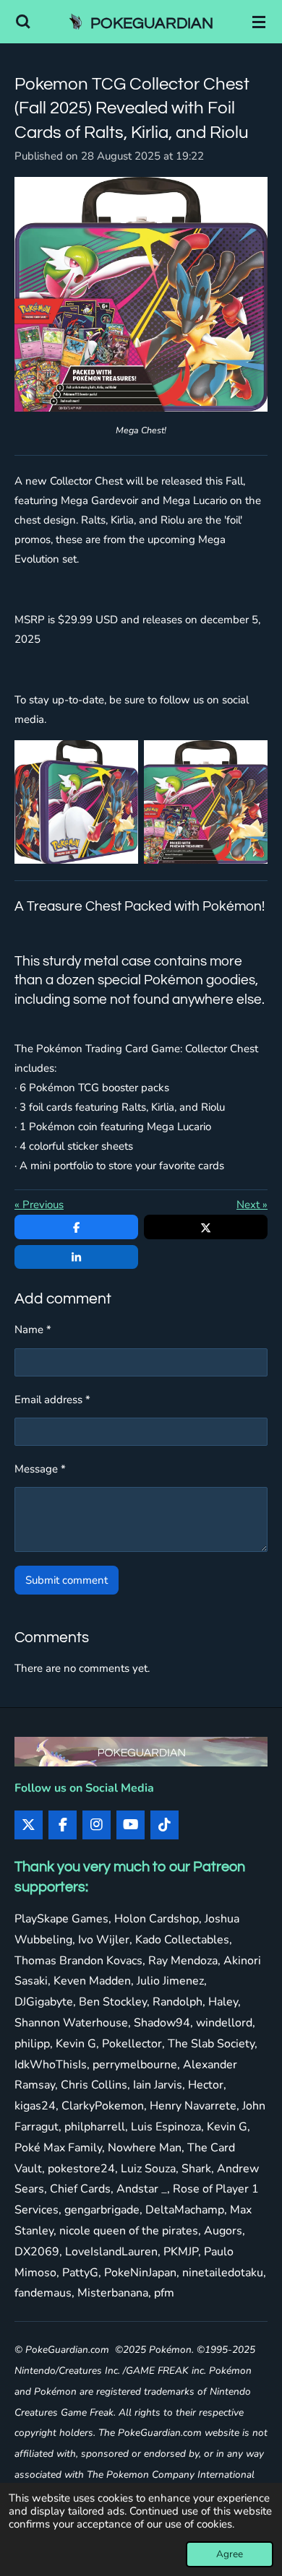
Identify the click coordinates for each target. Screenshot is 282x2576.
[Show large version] (141, 294)
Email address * (52, 1400)
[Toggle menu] (259, 22)
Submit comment (67, 1580)
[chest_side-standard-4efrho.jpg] (76, 802)
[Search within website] (23, 22)
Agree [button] (230, 2554)
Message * (40, 1469)
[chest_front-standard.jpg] (206, 802)
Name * (33, 1330)
